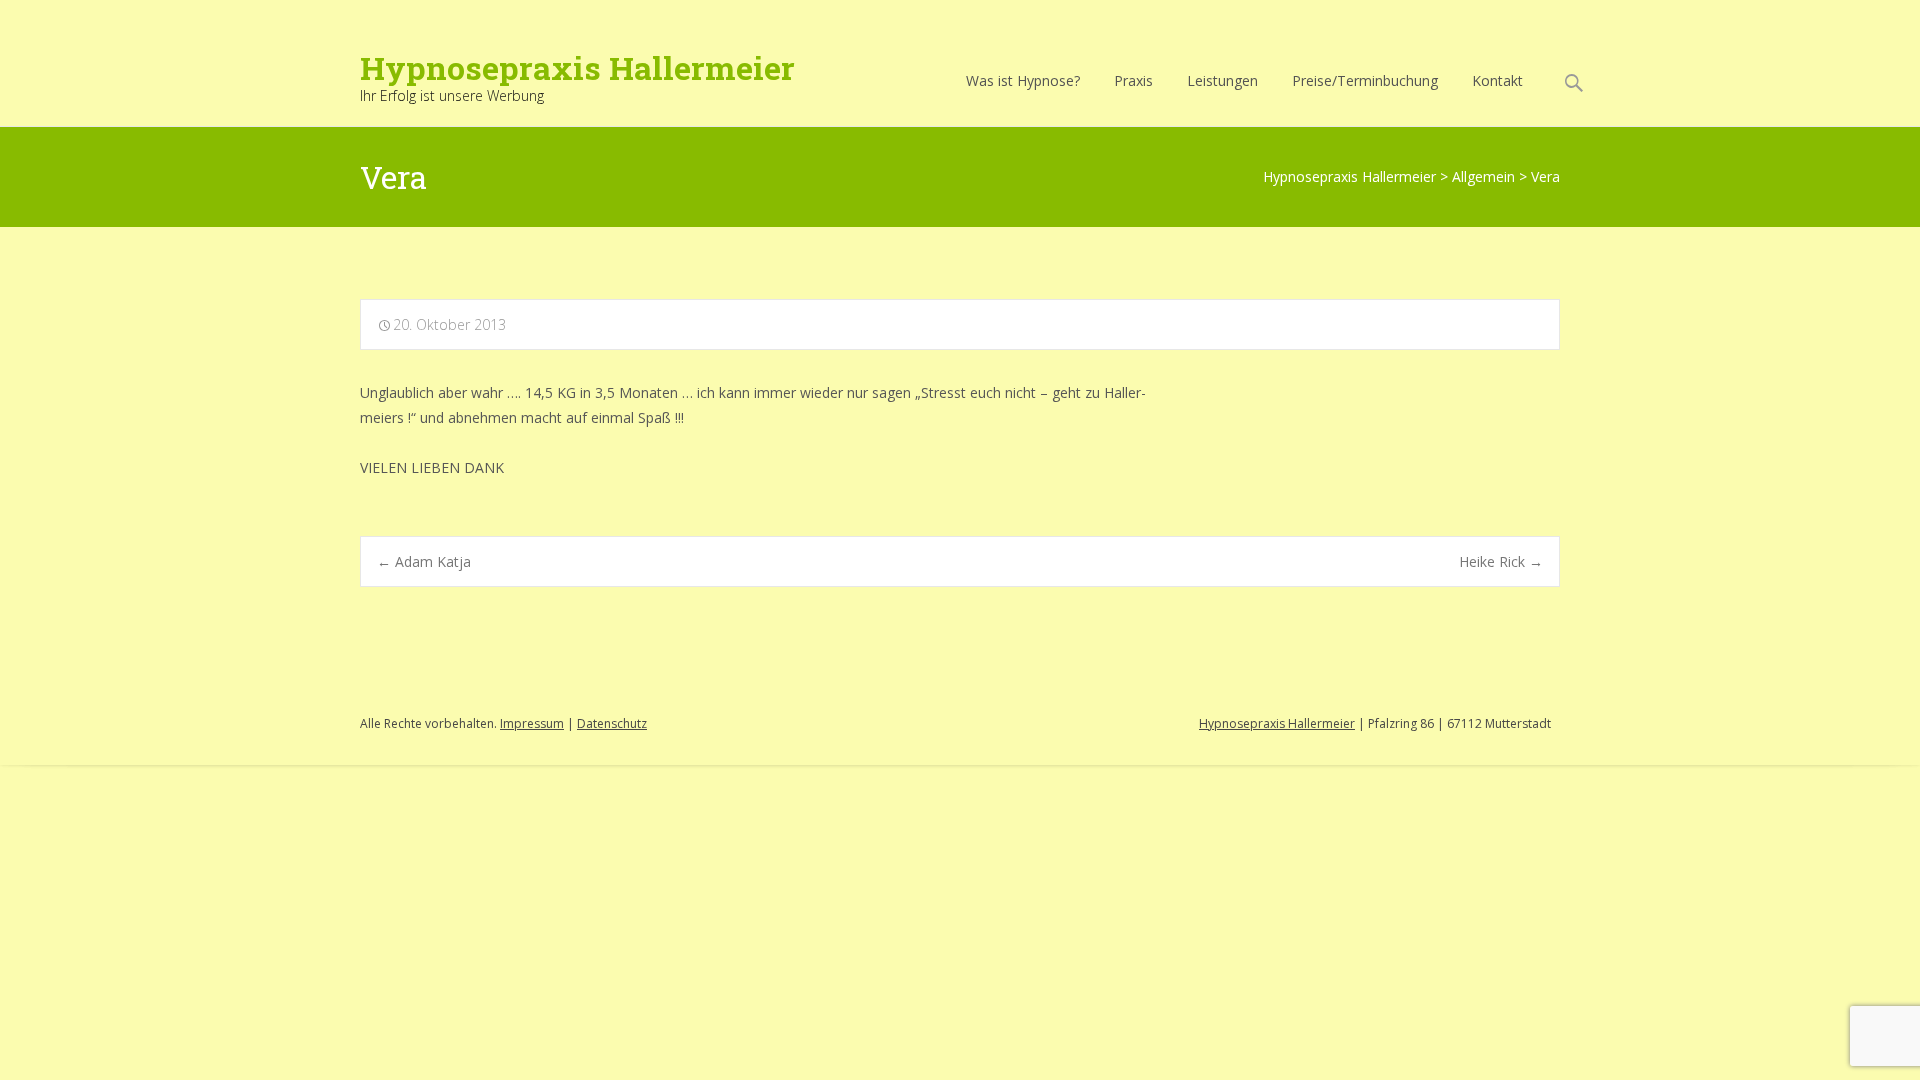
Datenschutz (612, 723)
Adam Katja (424, 561)
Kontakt (1497, 80)
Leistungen (1222, 80)
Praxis (1133, 80)
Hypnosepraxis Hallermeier (1277, 723)
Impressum (532, 723)
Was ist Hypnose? (1023, 80)
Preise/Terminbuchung (1365, 80)
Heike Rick (1501, 561)
